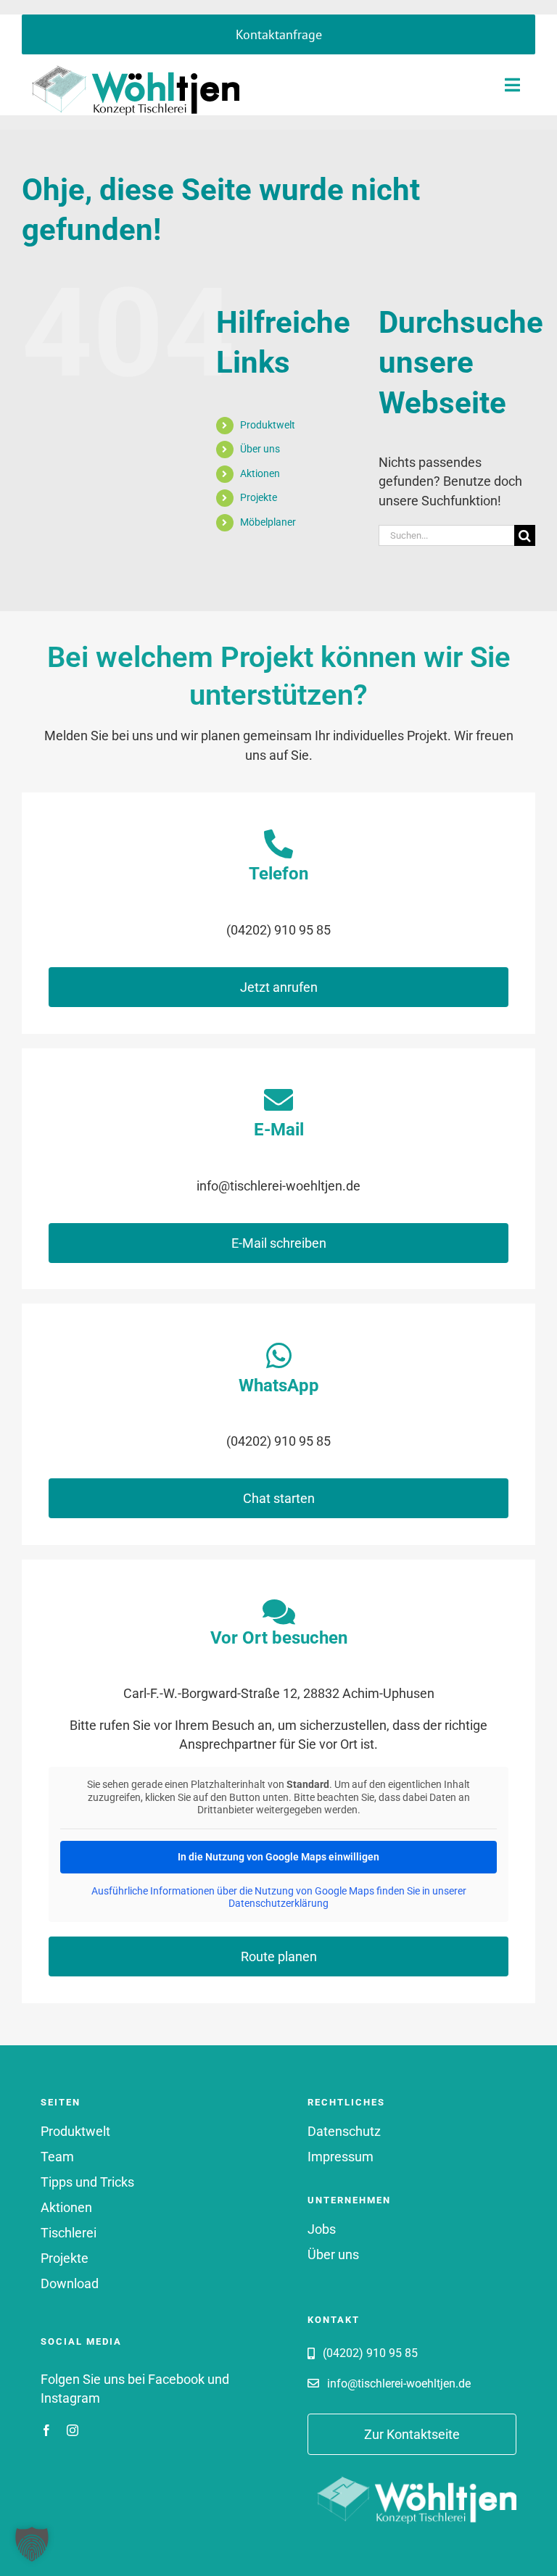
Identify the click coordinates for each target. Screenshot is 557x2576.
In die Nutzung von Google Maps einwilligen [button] (278, 1857)
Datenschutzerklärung (278, 1903)
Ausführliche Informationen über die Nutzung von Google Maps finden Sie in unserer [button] (279, 1891)
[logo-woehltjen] (131, 60)
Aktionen (260, 473)
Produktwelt (268, 425)
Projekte (259, 497)
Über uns (260, 449)
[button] (32, 2544)
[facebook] (46, 2430)
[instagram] (73, 2430)
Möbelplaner (268, 522)
